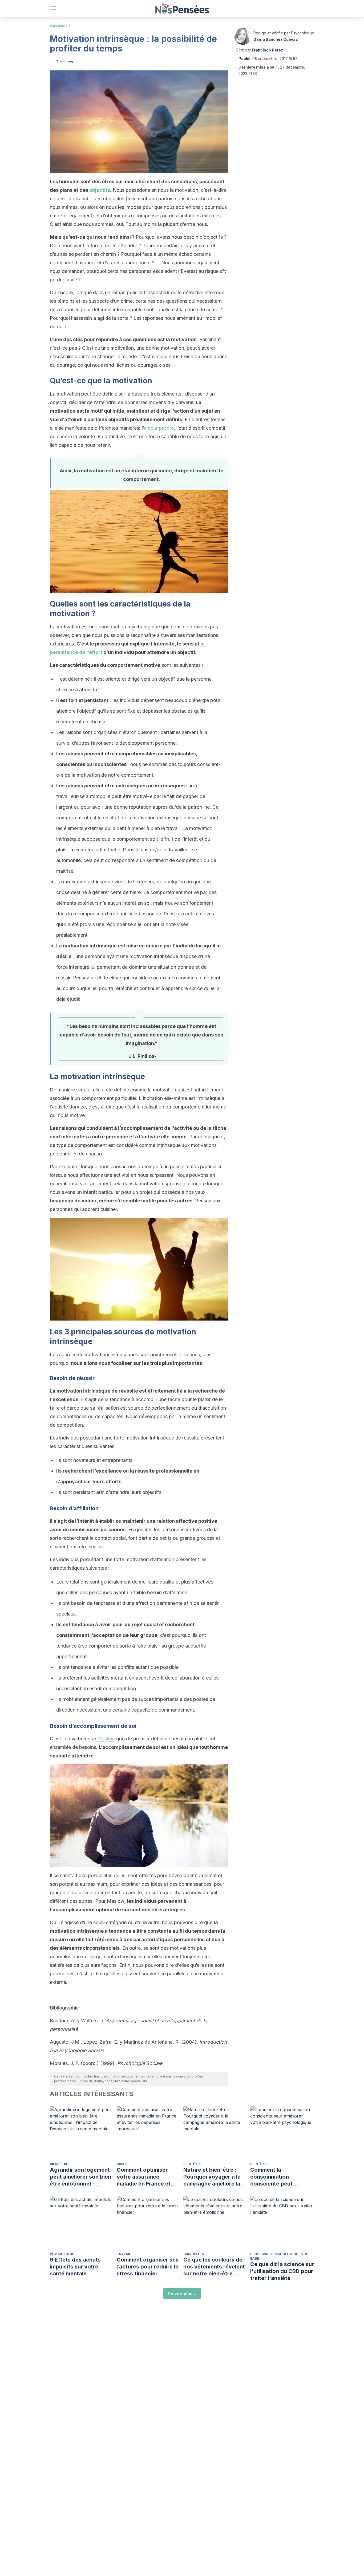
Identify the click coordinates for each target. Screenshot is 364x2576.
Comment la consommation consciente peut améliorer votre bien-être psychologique (278, 2177)
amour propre (159, 428)
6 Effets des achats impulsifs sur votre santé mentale (75, 2267)
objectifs (100, 190)
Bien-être (59, 2164)
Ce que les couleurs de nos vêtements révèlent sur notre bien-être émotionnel (214, 2267)
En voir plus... (182, 2294)
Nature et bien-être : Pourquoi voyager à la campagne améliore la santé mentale (212, 2177)
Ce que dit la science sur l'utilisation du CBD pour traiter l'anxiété (282, 2271)
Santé (123, 2164)
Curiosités (194, 2254)
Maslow (106, 1739)
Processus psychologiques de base (279, 2256)
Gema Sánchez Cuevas (276, 39)
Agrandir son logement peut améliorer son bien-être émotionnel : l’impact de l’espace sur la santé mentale (82, 2177)
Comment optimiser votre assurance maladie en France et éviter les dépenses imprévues (144, 2177)
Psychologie (60, 26)
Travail (124, 2254)
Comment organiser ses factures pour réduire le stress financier (148, 2267)
